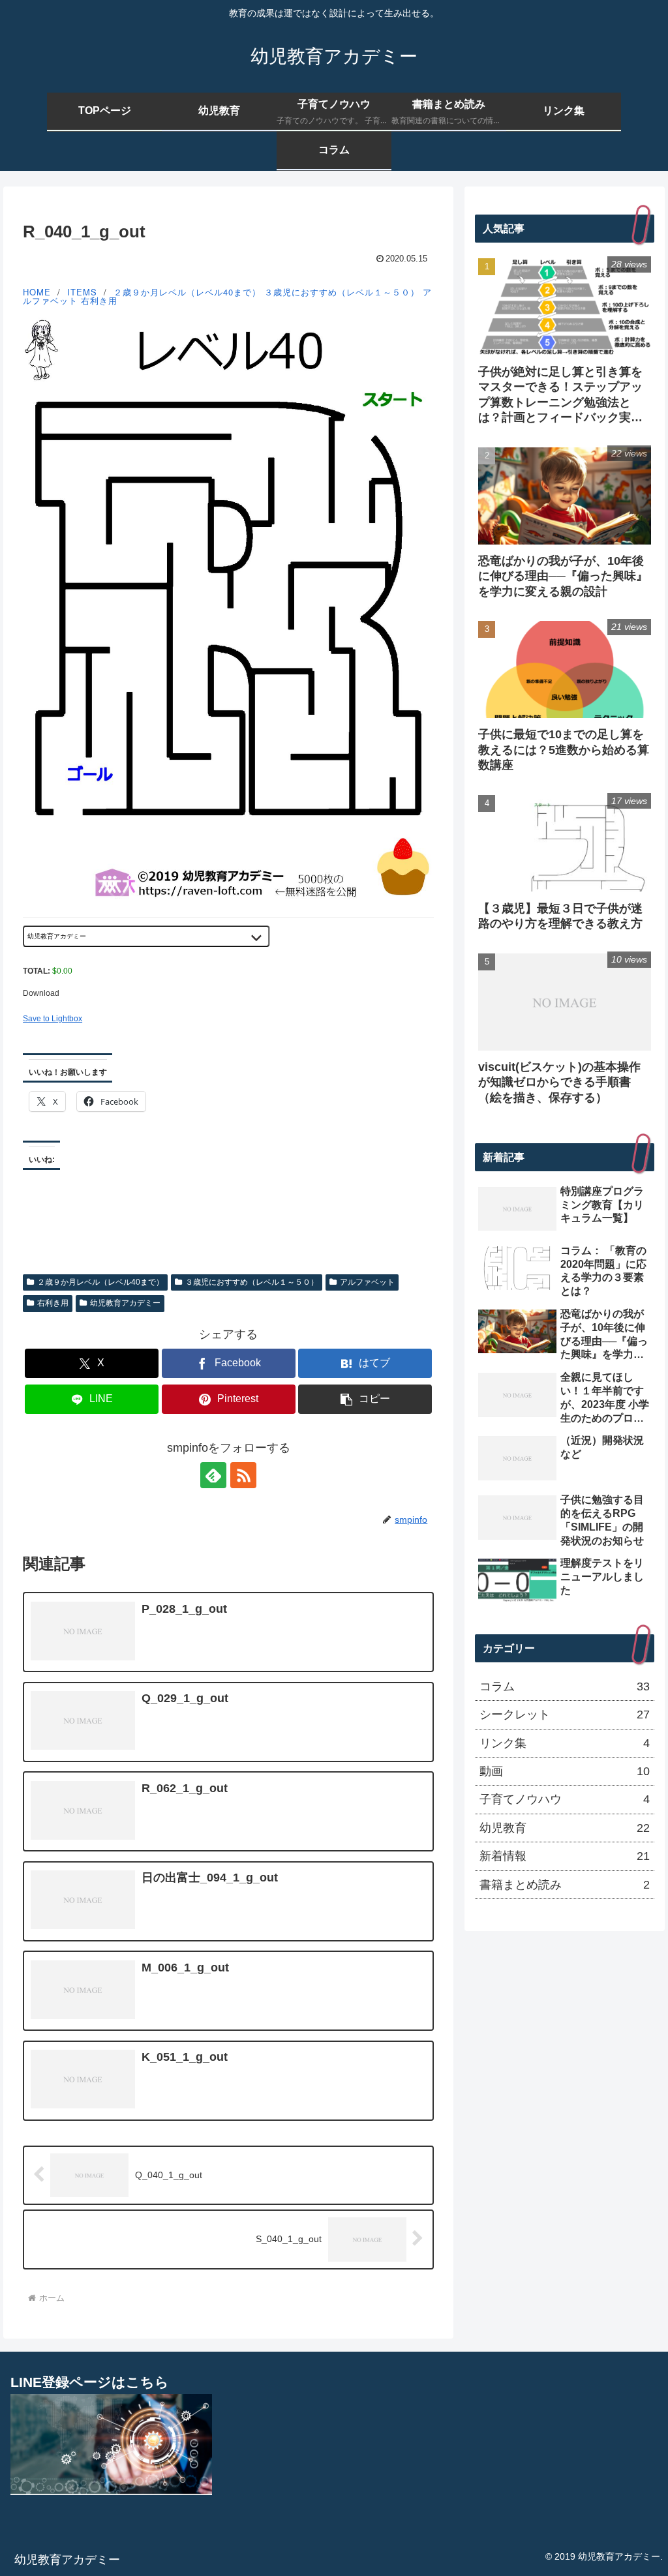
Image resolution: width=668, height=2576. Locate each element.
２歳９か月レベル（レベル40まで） (187, 292)
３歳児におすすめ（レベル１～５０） (342, 292)
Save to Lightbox (53, 1019)
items (82, 292)
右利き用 (99, 300)
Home (37, 292)
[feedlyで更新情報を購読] (213, 1475)
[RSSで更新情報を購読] (243, 1475)
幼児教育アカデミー (125, 1303)
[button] (365, 1399)
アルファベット (367, 1282)
